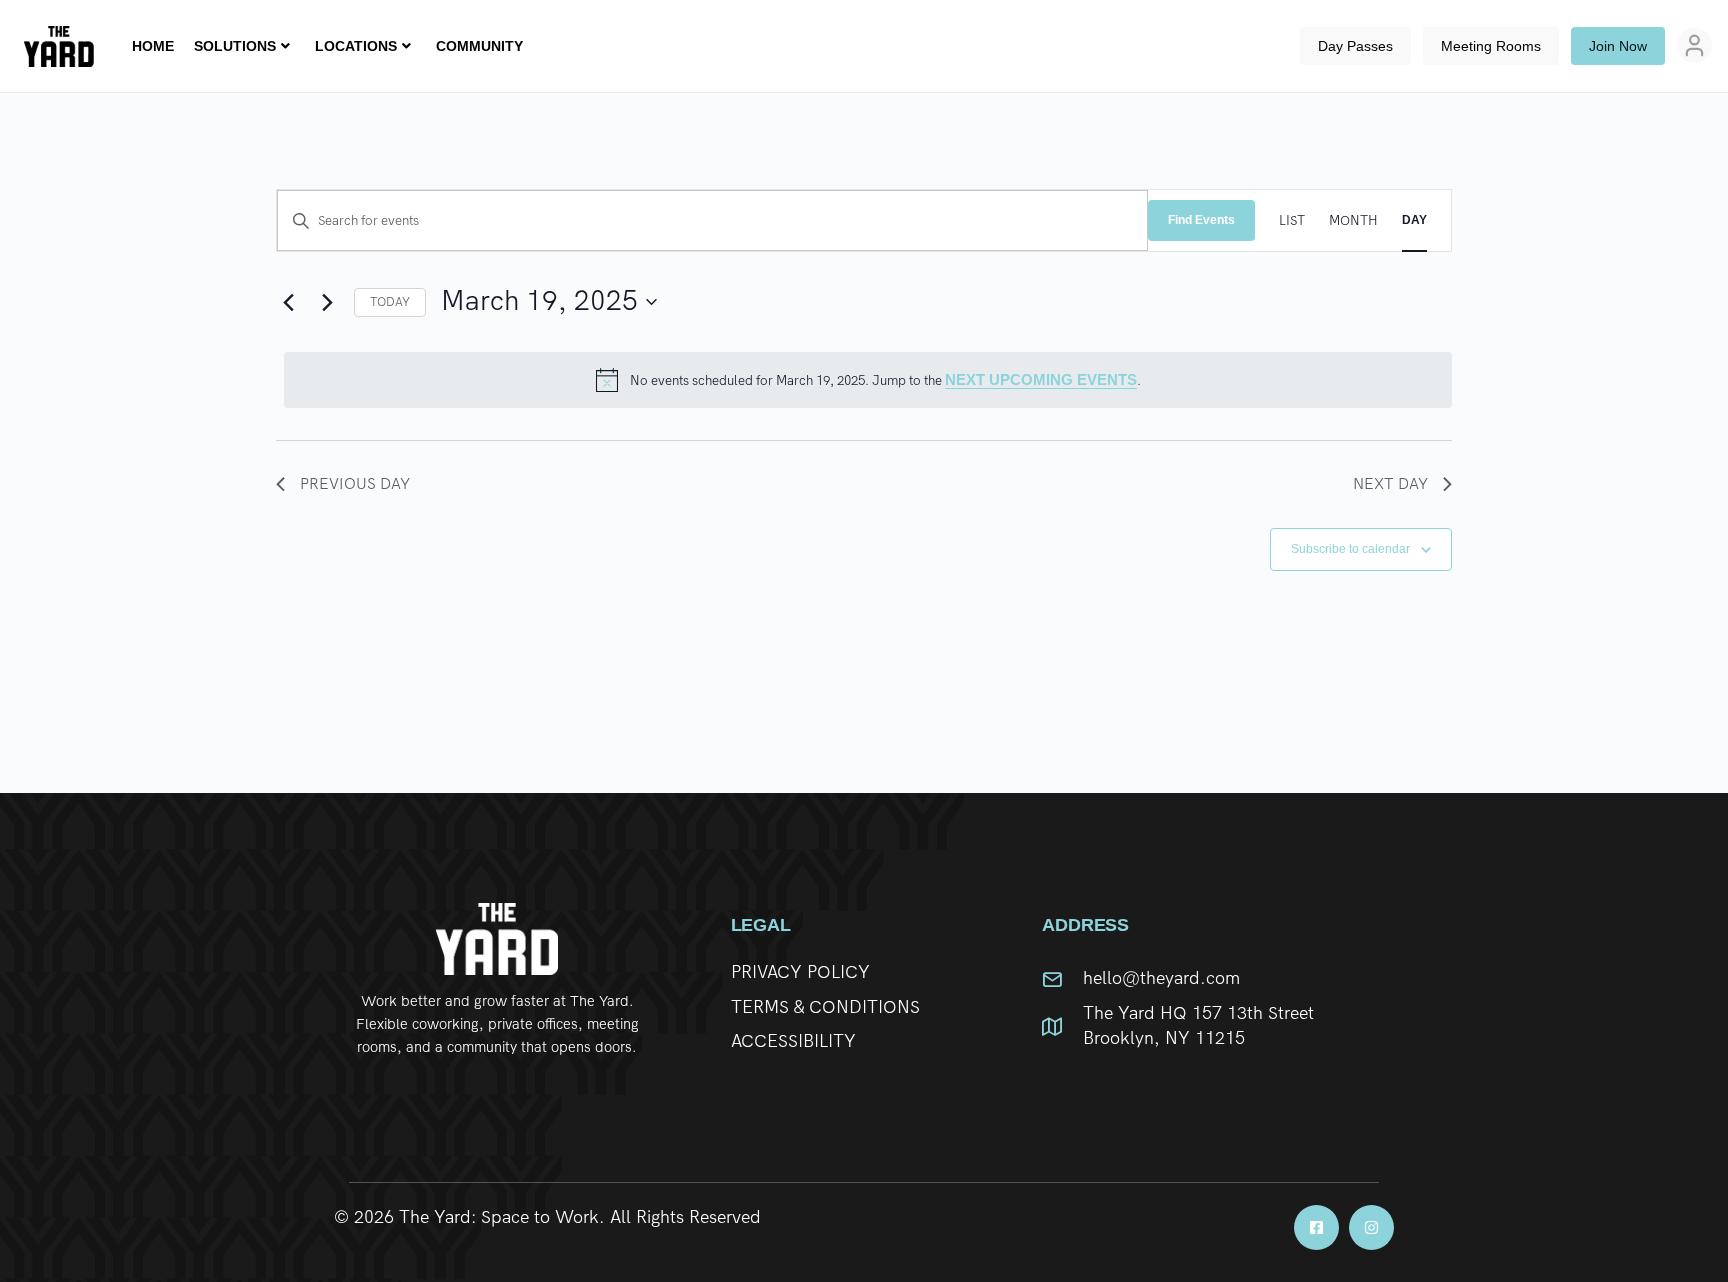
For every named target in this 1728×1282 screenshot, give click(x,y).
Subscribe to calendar (1350, 549)
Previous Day (355, 483)
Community (479, 46)
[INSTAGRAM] (1371, 1227)
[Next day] (327, 302)
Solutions (235, 46)
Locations (356, 46)
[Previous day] (288, 302)
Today (390, 302)
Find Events (1201, 220)
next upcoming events (1041, 379)
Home (153, 46)
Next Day (1390, 483)
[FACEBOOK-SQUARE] (1316, 1227)
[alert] (868, 380)
